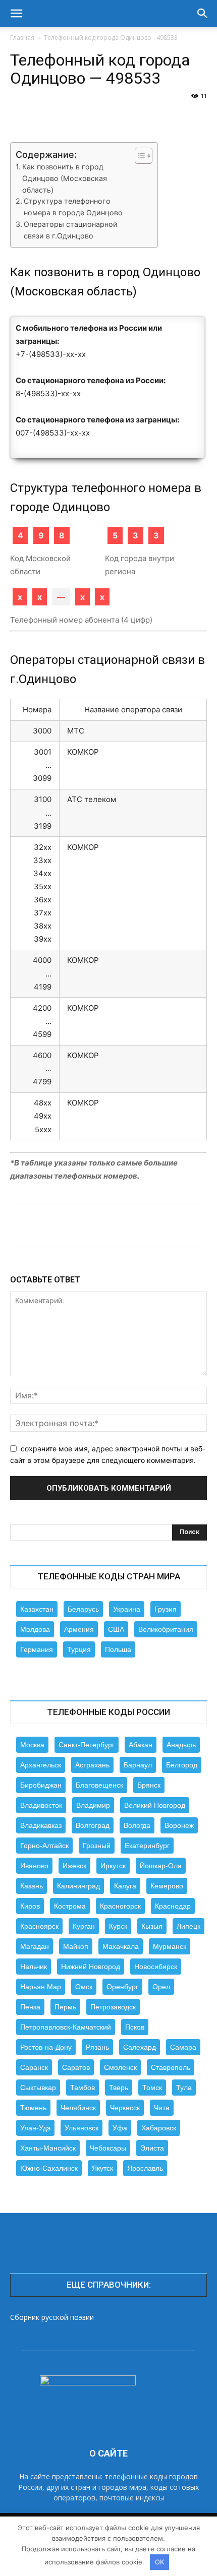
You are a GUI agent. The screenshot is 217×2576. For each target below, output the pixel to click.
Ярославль (145, 2168)
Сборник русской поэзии (52, 2317)
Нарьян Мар (41, 1987)
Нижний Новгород (91, 1967)
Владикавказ (41, 1825)
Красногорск (120, 1906)
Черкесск (125, 2108)
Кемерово (167, 1886)
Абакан (141, 1745)
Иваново (34, 1866)
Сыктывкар (38, 2088)
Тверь (119, 2088)
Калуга (125, 1886)
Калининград (78, 1886)
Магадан (35, 1946)
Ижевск (74, 1866)
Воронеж (179, 1825)
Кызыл (152, 1926)
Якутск (102, 2168)
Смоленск (120, 2067)
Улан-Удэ (35, 2128)
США (116, 1629)
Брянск (149, 1785)
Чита (162, 2108)
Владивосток (41, 1805)
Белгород (182, 1765)
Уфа (120, 2128)
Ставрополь (171, 2067)
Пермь (65, 2007)
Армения (79, 1629)
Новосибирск (156, 1967)
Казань (32, 1886)
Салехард (140, 2047)
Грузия (166, 1609)
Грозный (97, 1846)
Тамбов (83, 2088)
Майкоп (76, 1946)
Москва (32, 1745)
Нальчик (34, 1967)
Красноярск (39, 1926)
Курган (84, 1926)
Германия (37, 1649)
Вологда (137, 1825)
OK (159, 2562)
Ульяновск (82, 2128)
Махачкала (121, 1946)
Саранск (34, 2067)
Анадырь (181, 1745)
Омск (84, 1987)
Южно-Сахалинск (49, 2168)
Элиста (152, 2148)
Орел (161, 1987)
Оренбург (122, 1987)
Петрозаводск (113, 2007)
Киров (30, 1906)
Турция (79, 1649)
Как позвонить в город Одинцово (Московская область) (65, 178)
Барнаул (138, 1765)
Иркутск (113, 1866)
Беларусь (83, 1609)
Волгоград (93, 1825)
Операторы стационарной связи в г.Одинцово (71, 230)
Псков (135, 2027)
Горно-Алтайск (44, 1846)
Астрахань (92, 1765)
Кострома (70, 1906)
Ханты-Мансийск (48, 2148)
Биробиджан (41, 1785)
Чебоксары (108, 2148)
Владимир (93, 1805)
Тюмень (33, 2108)
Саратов (76, 2067)
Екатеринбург (147, 1846)
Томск (152, 2088)
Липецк (188, 1926)
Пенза (30, 2007)
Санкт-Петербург (87, 1745)
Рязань (97, 2047)
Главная (22, 38)
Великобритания (166, 1629)
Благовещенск (99, 1785)
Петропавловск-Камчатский (66, 2027)
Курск (118, 1926)
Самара (183, 2047)
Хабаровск (159, 2128)
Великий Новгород (155, 1805)
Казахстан (37, 1609)
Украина (127, 1609)
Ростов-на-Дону (46, 2047)
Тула (184, 2088)
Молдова (35, 1629)
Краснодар (173, 1906)
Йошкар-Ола (161, 1866)
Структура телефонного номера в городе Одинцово (73, 207)
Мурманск (170, 1946)
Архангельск (41, 1765)
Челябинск (78, 2108)
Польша (118, 1649)
